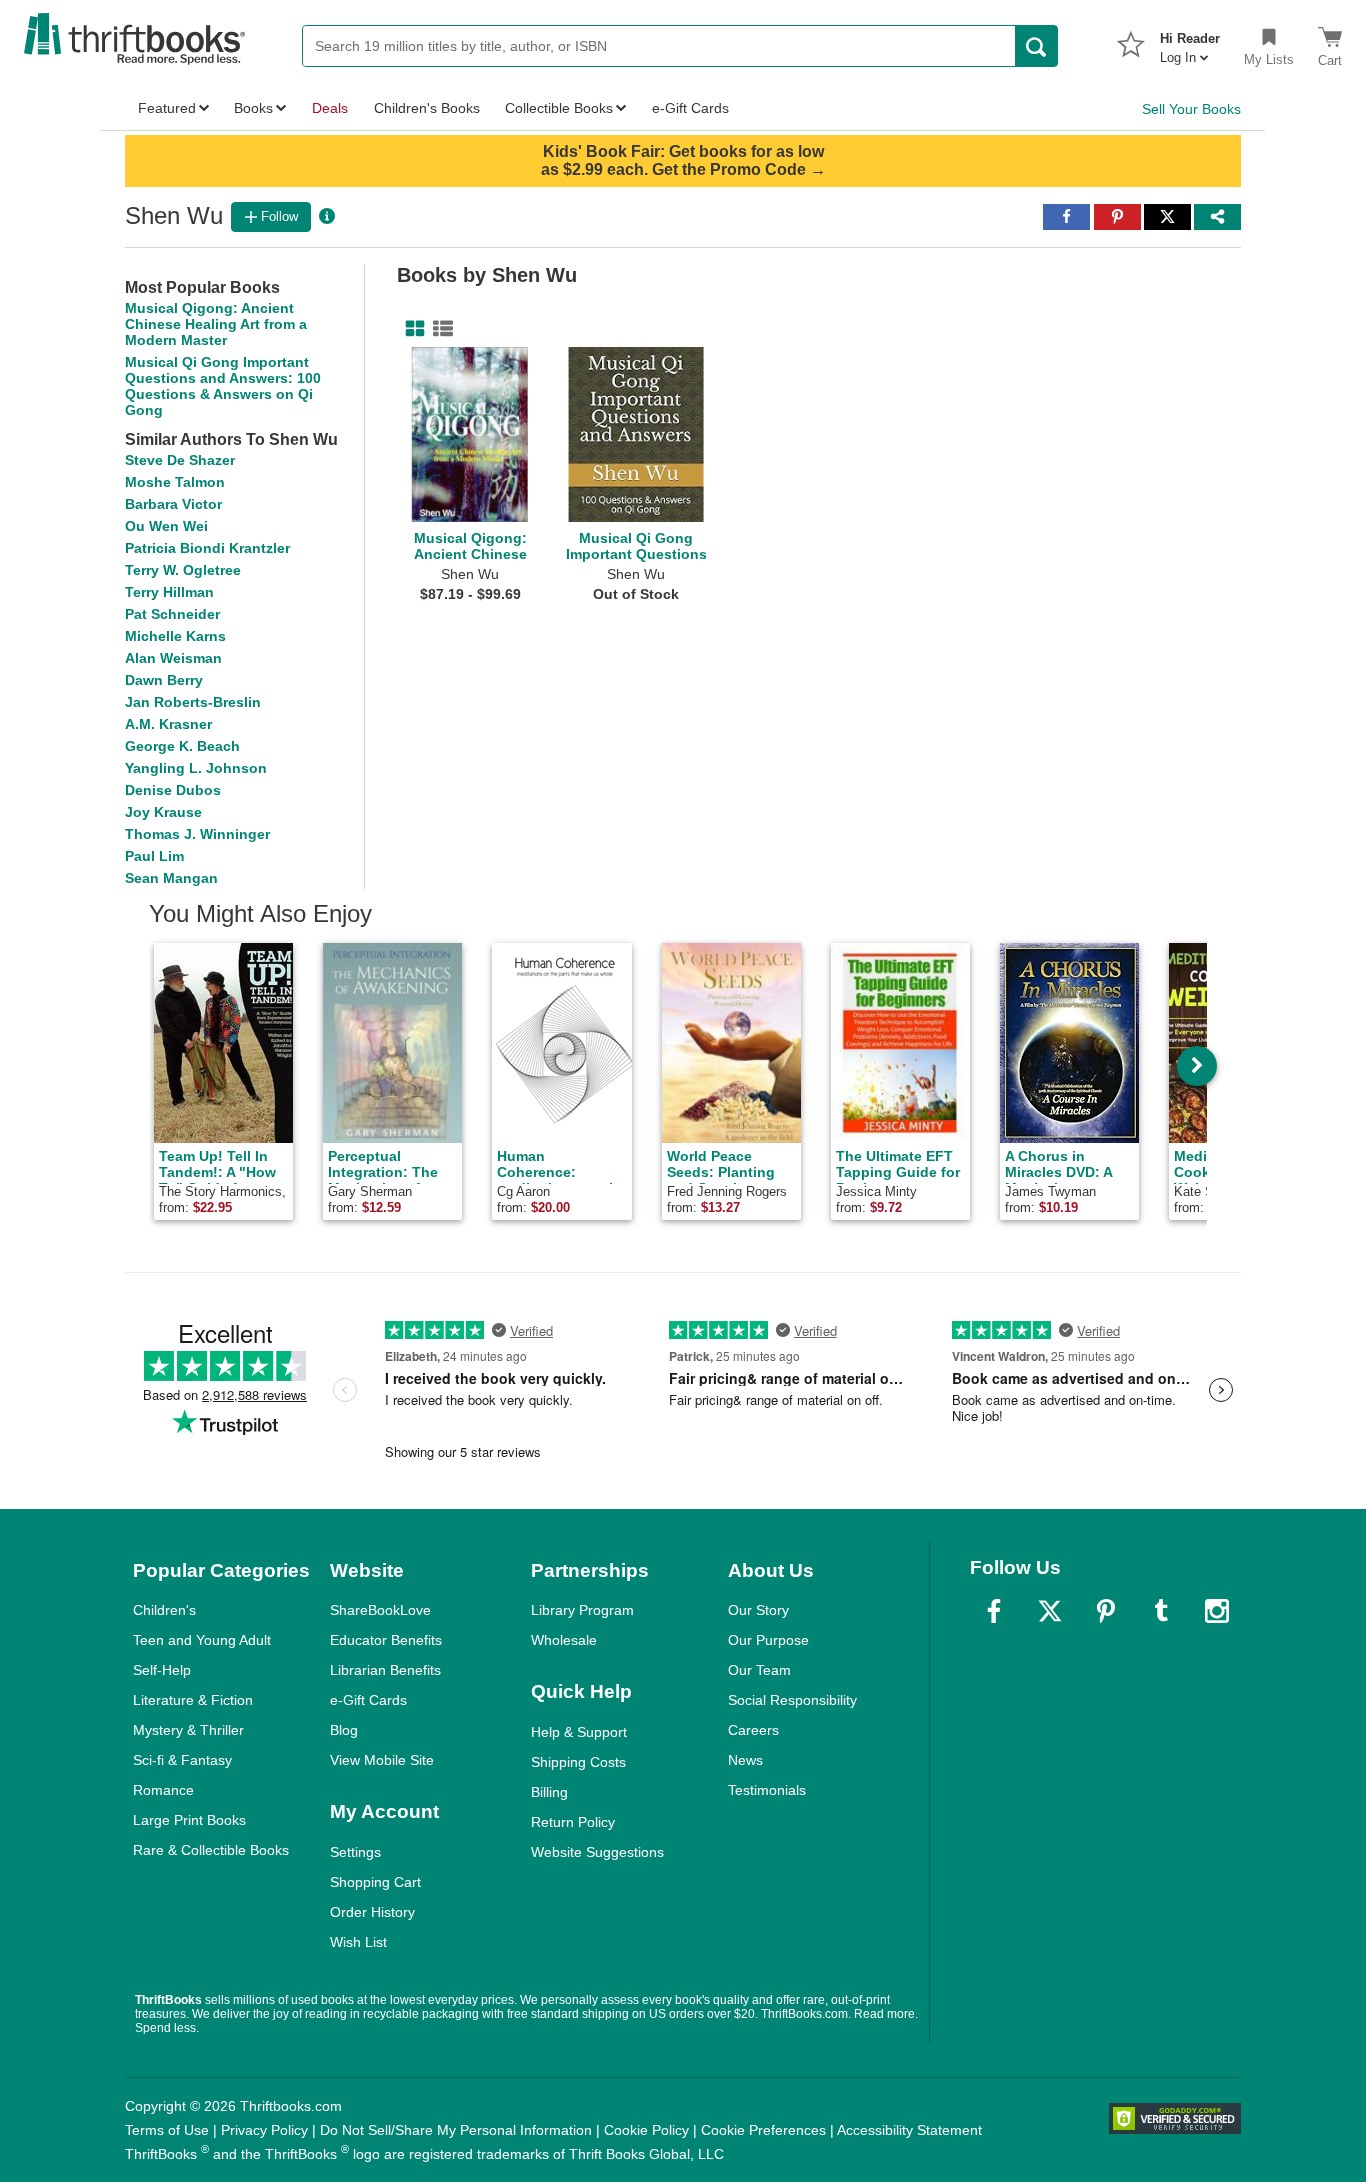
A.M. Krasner (168, 724)
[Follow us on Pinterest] (1106, 1611)
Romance (163, 1790)
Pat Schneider (172, 614)
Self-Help (162, 1670)
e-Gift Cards (368, 1700)
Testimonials (767, 1790)
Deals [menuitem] (330, 108)
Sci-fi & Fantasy (182, 1760)
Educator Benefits (386, 1640)
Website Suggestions (597, 1852)
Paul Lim (154, 856)
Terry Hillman (169, 592)
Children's (164, 1610)
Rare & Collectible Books (211, 1850)
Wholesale (564, 1640)
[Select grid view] (411, 329)
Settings (355, 1852)
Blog (344, 1730)
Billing (549, 1792)
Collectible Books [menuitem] (559, 108)
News (745, 1760)
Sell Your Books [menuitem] (1191, 109)
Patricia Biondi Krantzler (207, 548)
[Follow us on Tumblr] (1161, 1611)
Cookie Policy (646, 2130)
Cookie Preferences (763, 2130)
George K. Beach (182, 746)
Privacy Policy (264, 2130)
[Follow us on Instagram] (1217, 1611)
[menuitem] (1190, 42)
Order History (372, 1912)
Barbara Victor (173, 504)
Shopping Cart (375, 1882)
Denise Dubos (173, 790)
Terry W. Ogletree (183, 570)
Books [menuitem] (253, 108)
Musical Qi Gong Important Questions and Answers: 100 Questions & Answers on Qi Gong (223, 386)
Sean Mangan (171, 878)
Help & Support (579, 1732)
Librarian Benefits (385, 1670)
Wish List (358, 1942)
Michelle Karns (175, 636)
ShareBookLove (380, 1610)
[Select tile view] (439, 329)
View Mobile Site (382, 1760)
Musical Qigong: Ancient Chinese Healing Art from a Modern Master (216, 324)
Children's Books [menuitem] (427, 108)
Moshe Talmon (175, 482)
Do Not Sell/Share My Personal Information (456, 2130)
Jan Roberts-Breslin (193, 702)
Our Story (758, 1610)
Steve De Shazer (180, 460)
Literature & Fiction (193, 1700)
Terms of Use (167, 2130)
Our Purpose (768, 1640)
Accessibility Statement (909, 2130)
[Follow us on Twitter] (1050, 1611)
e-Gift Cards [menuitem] (690, 108)
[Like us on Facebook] (994, 1611)
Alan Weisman (173, 658)
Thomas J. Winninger (197, 834)
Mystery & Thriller (188, 1730)
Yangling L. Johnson (196, 768)
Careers (753, 1730)
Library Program (582, 1610)
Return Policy (573, 1822)
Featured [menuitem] (167, 108)
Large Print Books (189, 1820)
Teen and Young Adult (202, 1640)
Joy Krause (163, 812)
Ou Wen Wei (166, 526)
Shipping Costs (578, 1762)
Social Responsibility (792, 1700)
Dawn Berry (164, 680)
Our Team (759, 1670)
